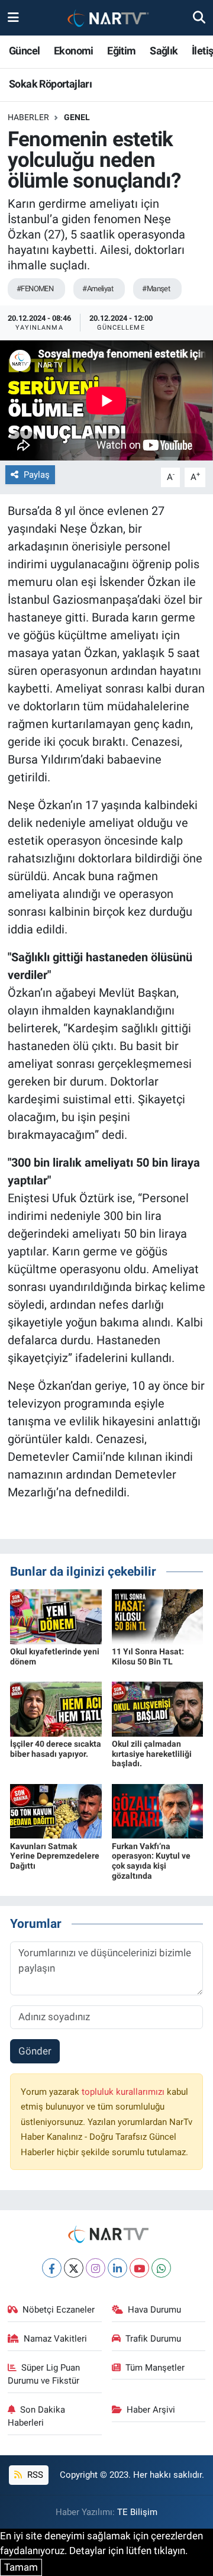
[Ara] (199, 17)
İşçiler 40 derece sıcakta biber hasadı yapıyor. (56, 1749)
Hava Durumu (154, 2310)
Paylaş (37, 475)
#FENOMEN (35, 289)
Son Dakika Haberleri (37, 2416)
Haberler (28, 117)
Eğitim (121, 51)
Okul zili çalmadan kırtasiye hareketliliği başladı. (152, 1754)
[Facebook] (52, 2268)
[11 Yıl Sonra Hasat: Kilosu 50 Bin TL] (158, 1616)
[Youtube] (139, 2268)
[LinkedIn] (117, 2268)
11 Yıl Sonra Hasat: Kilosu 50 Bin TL (148, 1656)
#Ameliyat (98, 289)
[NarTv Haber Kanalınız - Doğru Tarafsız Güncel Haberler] (106, 18)
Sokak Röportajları (50, 84)
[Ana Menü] (13, 17)
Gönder (35, 2051)
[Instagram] (96, 2268)
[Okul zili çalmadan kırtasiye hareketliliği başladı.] (158, 1708)
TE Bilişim (137, 2512)
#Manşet (156, 289)
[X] (74, 2268)
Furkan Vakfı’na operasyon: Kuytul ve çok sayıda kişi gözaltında (151, 1861)
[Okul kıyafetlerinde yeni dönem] (56, 1616)
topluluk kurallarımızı (124, 2092)
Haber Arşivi (151, 2410)
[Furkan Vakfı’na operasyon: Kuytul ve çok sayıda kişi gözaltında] (158, 1811)
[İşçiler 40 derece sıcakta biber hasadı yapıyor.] (56, 1708)
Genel (77, 117)
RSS (34, 2475)
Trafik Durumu (153, 2339)
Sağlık (164, 51)
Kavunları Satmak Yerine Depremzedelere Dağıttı (55, 1856)
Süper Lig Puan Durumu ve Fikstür (44, 2374)
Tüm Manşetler (155, 2368)
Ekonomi (74, 51)
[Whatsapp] (161, 2268)
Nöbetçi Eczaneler (59, 2310)
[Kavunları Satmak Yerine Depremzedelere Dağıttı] (56, 1811)
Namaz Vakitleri (55, 2339)
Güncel (24, 51)
